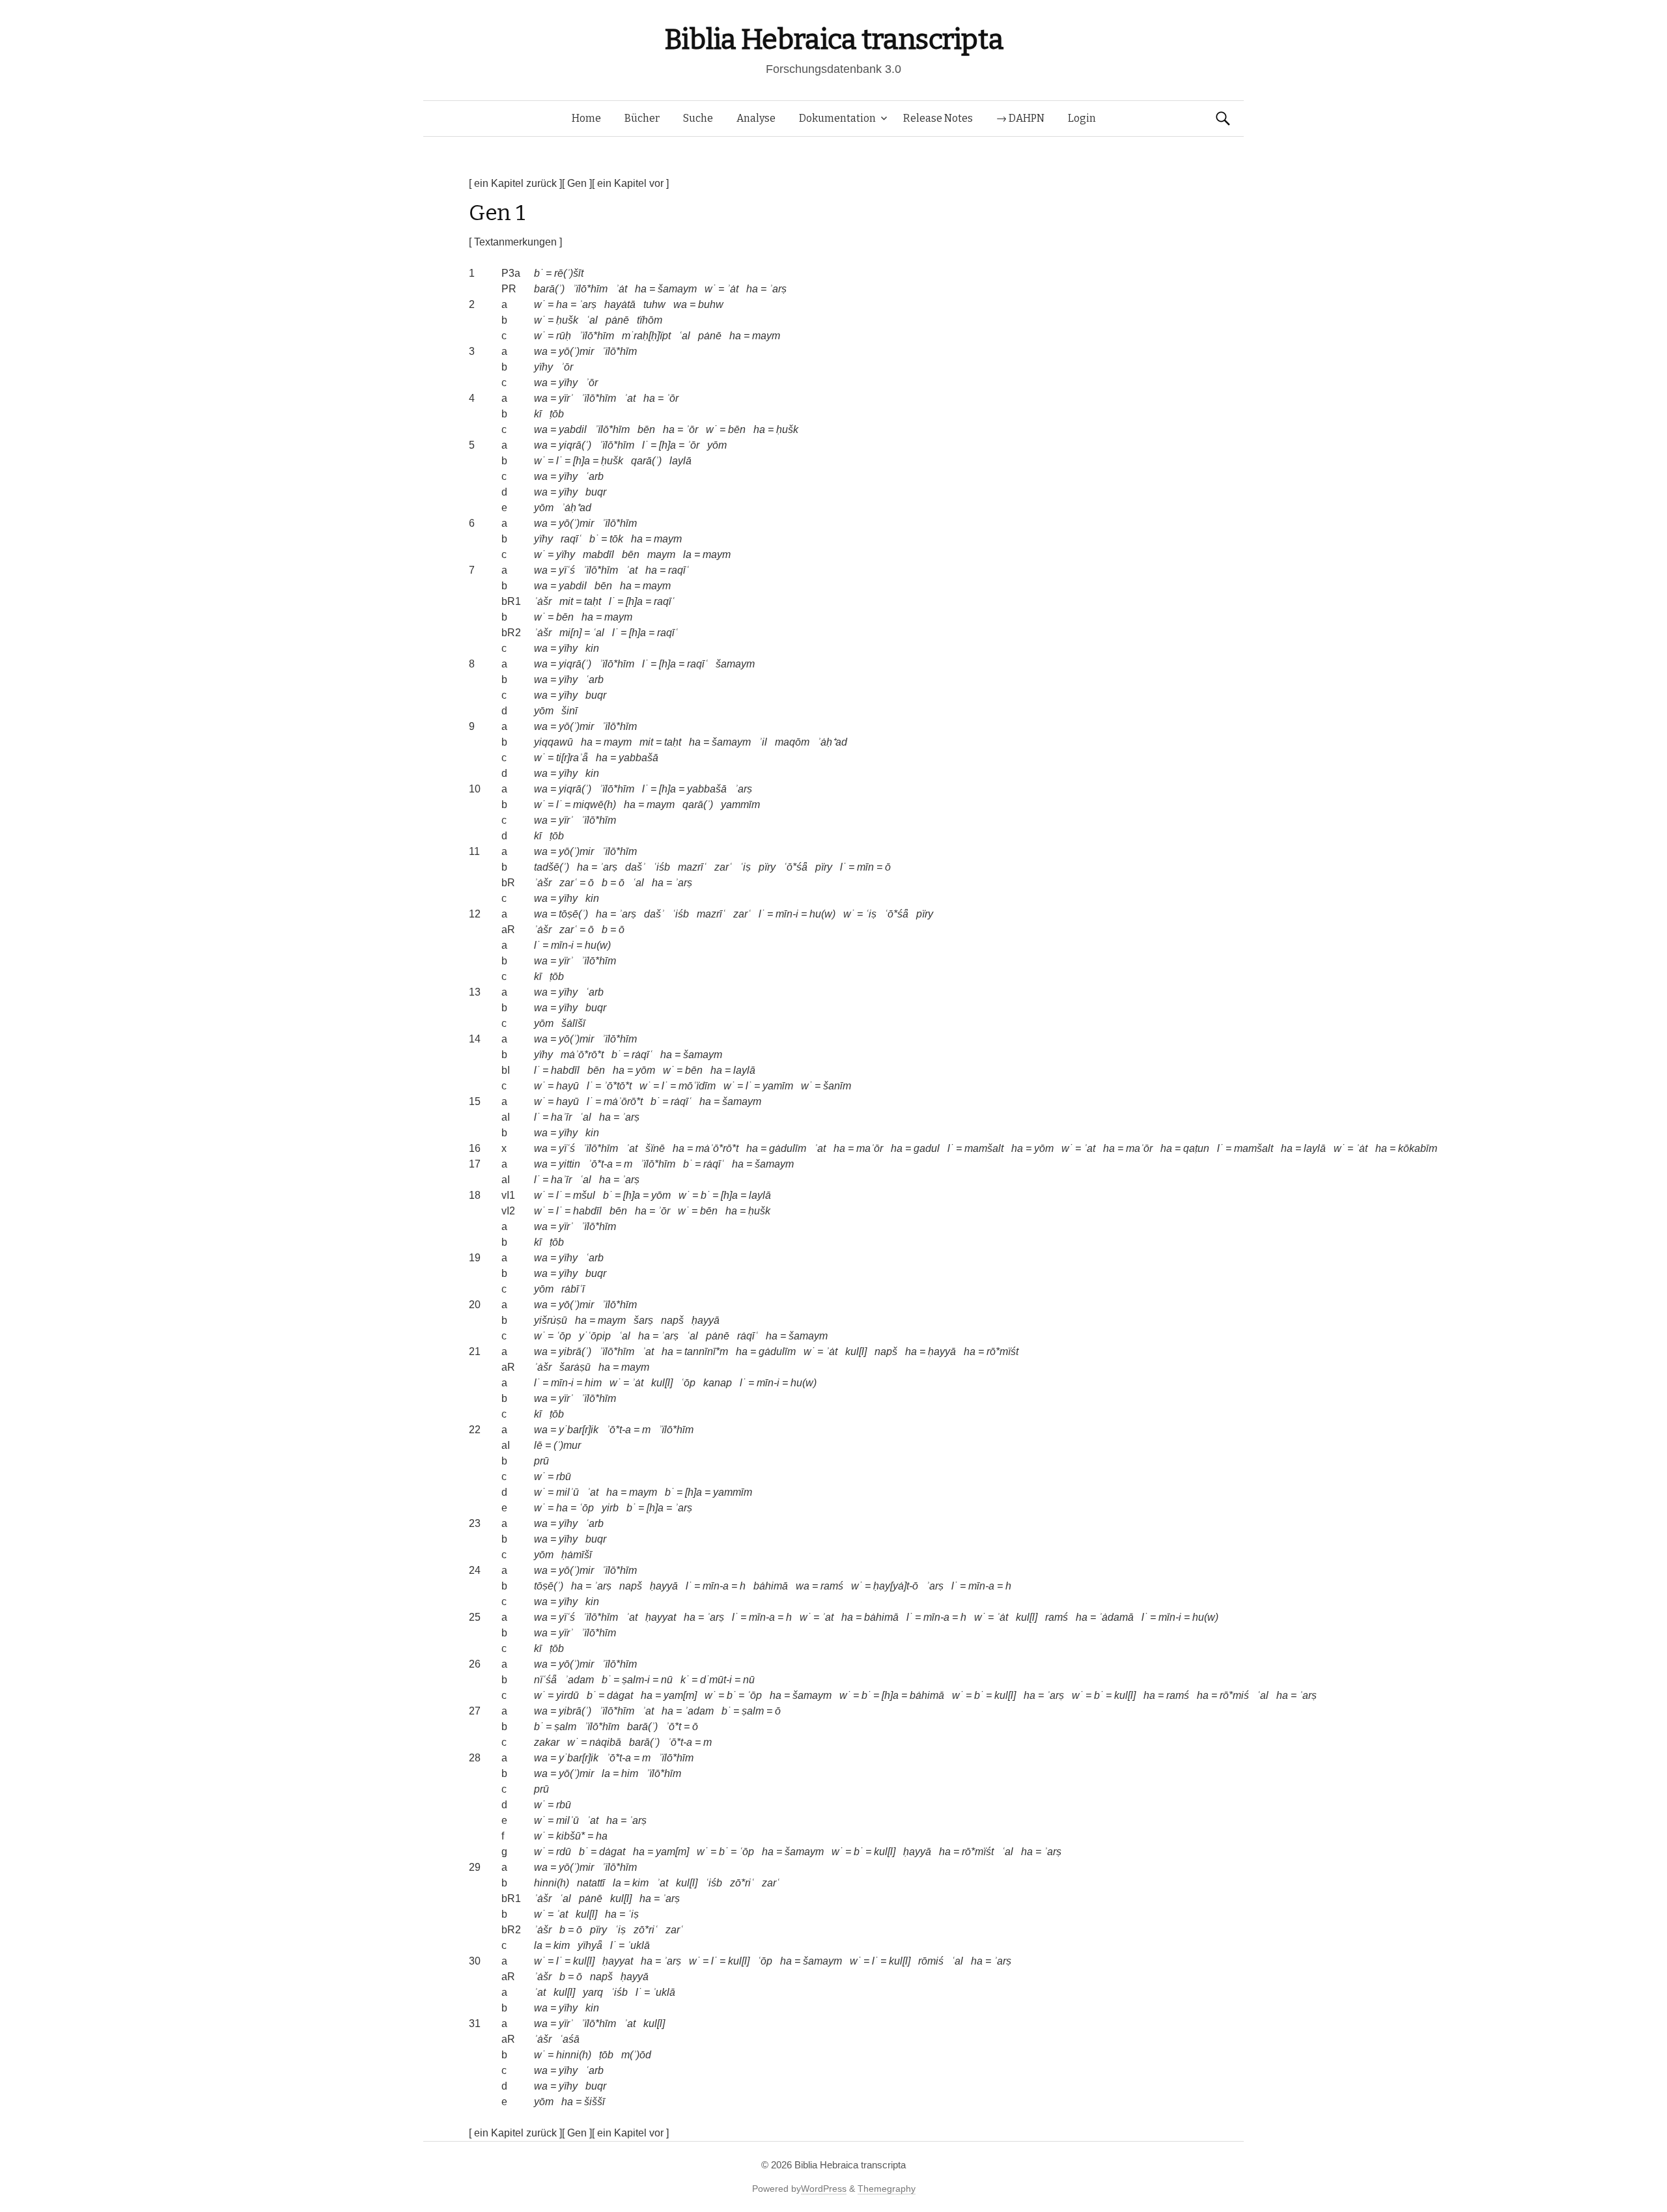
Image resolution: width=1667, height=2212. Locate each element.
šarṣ (643, 1320)
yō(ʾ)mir (576, 351)
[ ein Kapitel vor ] (630, 183)
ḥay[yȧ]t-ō (896, 1586)
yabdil (573, 429)
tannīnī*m (706, 1351)
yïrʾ (566, 398)
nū (667, 1680)
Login (1082, 118)
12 (475, 914)
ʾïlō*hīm (590, 289)
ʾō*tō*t (618, 1086)
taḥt (593, 601)
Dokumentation (837, 118)
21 (475, 1351)
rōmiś (931, 1961)
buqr (596, 492)
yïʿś (567, 570)
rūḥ (564, 336)
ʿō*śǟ (795, 867)
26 (475, 1664)
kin (592, 648)
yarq (593, 1992)
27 (475, 1711)
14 (475, 1039)
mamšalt (984, 1148)
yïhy (543, 367)
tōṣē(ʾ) (573, 914)
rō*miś (1234, 1695)
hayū (567, 1086)
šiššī (595, 2102)
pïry (767, 867)
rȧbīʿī (573, 1289)
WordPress (824, 2189)
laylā (680, 461)
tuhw (654, 304)
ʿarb (595, 476)
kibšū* (570, 1836)
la (687, 554)
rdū (564, 1852)
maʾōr (870, 1148)
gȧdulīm (788, 1148)
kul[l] (856, 1351)
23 (475, 1523)
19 (475, 1258)
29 (475, 1867)
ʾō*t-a (600, 1164)
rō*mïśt (1002, 1351)
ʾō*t (673, 1727)
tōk (616, 539)
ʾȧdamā (1116, 1617)
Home (586, 118)
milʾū (567, 1492)
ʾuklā (638, 1945)
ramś (832, 1586)
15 (475, 1101)
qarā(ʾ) (646, 461)
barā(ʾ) (549, 289)
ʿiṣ (745, 867)
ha (641, 289)
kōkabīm (1418, 1148)
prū (541, 1461)
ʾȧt (621, 289)
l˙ (645, 445)
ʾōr (567, 367)
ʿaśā (569, 2039)
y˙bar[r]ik (579, 1430)
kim (640, 1883)
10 (475, 789)
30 (475, 1961)
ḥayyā (706, 1320)
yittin (569, 1164)
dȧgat (620, 1695)
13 (475, 992)
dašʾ (635, 867)
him (593, 1383)
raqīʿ (571, 539)
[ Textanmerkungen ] (515, 242)
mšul (584, 1195)
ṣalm (753, 1711)
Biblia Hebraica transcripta (833, 39)
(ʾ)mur (567, 1445)
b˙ (539, 273)
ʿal (592, 320)
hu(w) (822, 914)
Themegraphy (887, 2189)
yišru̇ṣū (551, 1320)
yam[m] (680, 1695)
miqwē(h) (595, 805)
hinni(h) (552, 1883)
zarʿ (723, 867)
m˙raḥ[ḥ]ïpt (646, 336)
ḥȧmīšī (577, 1555)
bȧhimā (771, 1586)
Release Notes (938, 118)
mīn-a (716, 1586)
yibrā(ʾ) (575, 1351)
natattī (591, 1883)
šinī (569, 711)
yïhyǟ (590, 1945)
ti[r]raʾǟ (572, 758)
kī (538, 414)
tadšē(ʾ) (552, 867)
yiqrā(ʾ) (575, 445)
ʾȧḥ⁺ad (576, 508)
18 (475, 1195)
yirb (610, 1508)
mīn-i (787, 914)
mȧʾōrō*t (623, 1101)
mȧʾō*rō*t (582, 1055)
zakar (547, 1742)
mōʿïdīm (697, 1086)
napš (672, 1320)
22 (475, 1430)
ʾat (630, 398)
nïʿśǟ (545, 1680)
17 (475, 1164)
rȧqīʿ (642, 1055)
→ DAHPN (1020, 118)
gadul (927, 1148)
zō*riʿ (742, 1883)
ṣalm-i (636, 1680)
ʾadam (579, 1680)
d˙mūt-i (716, 1680)
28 (475, 1758)
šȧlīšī (573, 1023)
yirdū (567, 1695)
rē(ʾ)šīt (569, 273)
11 (474, 851)
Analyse (756, 118)
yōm (717, 445)
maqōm (792, 742)
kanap (718, 1383)
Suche (698, 118)
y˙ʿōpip (595, 1336)
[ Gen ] (577, 183)
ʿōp (564, 1336)
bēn (646, 429)
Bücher (642, 118)
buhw (711, 304)
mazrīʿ (692, 867)
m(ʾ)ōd (636, 2055)
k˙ (685, 1680)
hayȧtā (620, 304)
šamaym (677, 289)
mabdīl (598, 554)
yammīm (740, 805)
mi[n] (570, 633)
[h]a (667, 445)
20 (475, 1305)
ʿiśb (662, 867)
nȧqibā (605, 1742)
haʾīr (561, 1117)
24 (475, 1570)
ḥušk (567, 320)
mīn (865, 867)
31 (475, 2023)
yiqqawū (553, 742)
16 (475, 1148)
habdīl (565, 1070)
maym (766, 336)
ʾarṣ (778, 289)
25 (475, 1617)
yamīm (778, 1086)
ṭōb (557, 414)
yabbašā (638, 758)
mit (566, 601)
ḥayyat (661, 1617)
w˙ (710, 289)
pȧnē (617, 320)
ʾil (763, 742)
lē (538, 1445)
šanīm (837, 1086)
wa (680, 304)
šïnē (655, 1148)
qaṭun (1196, 1148)
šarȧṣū (575, 1367)
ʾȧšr (543, 601)
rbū (564, 1477)
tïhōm (650, 320)
